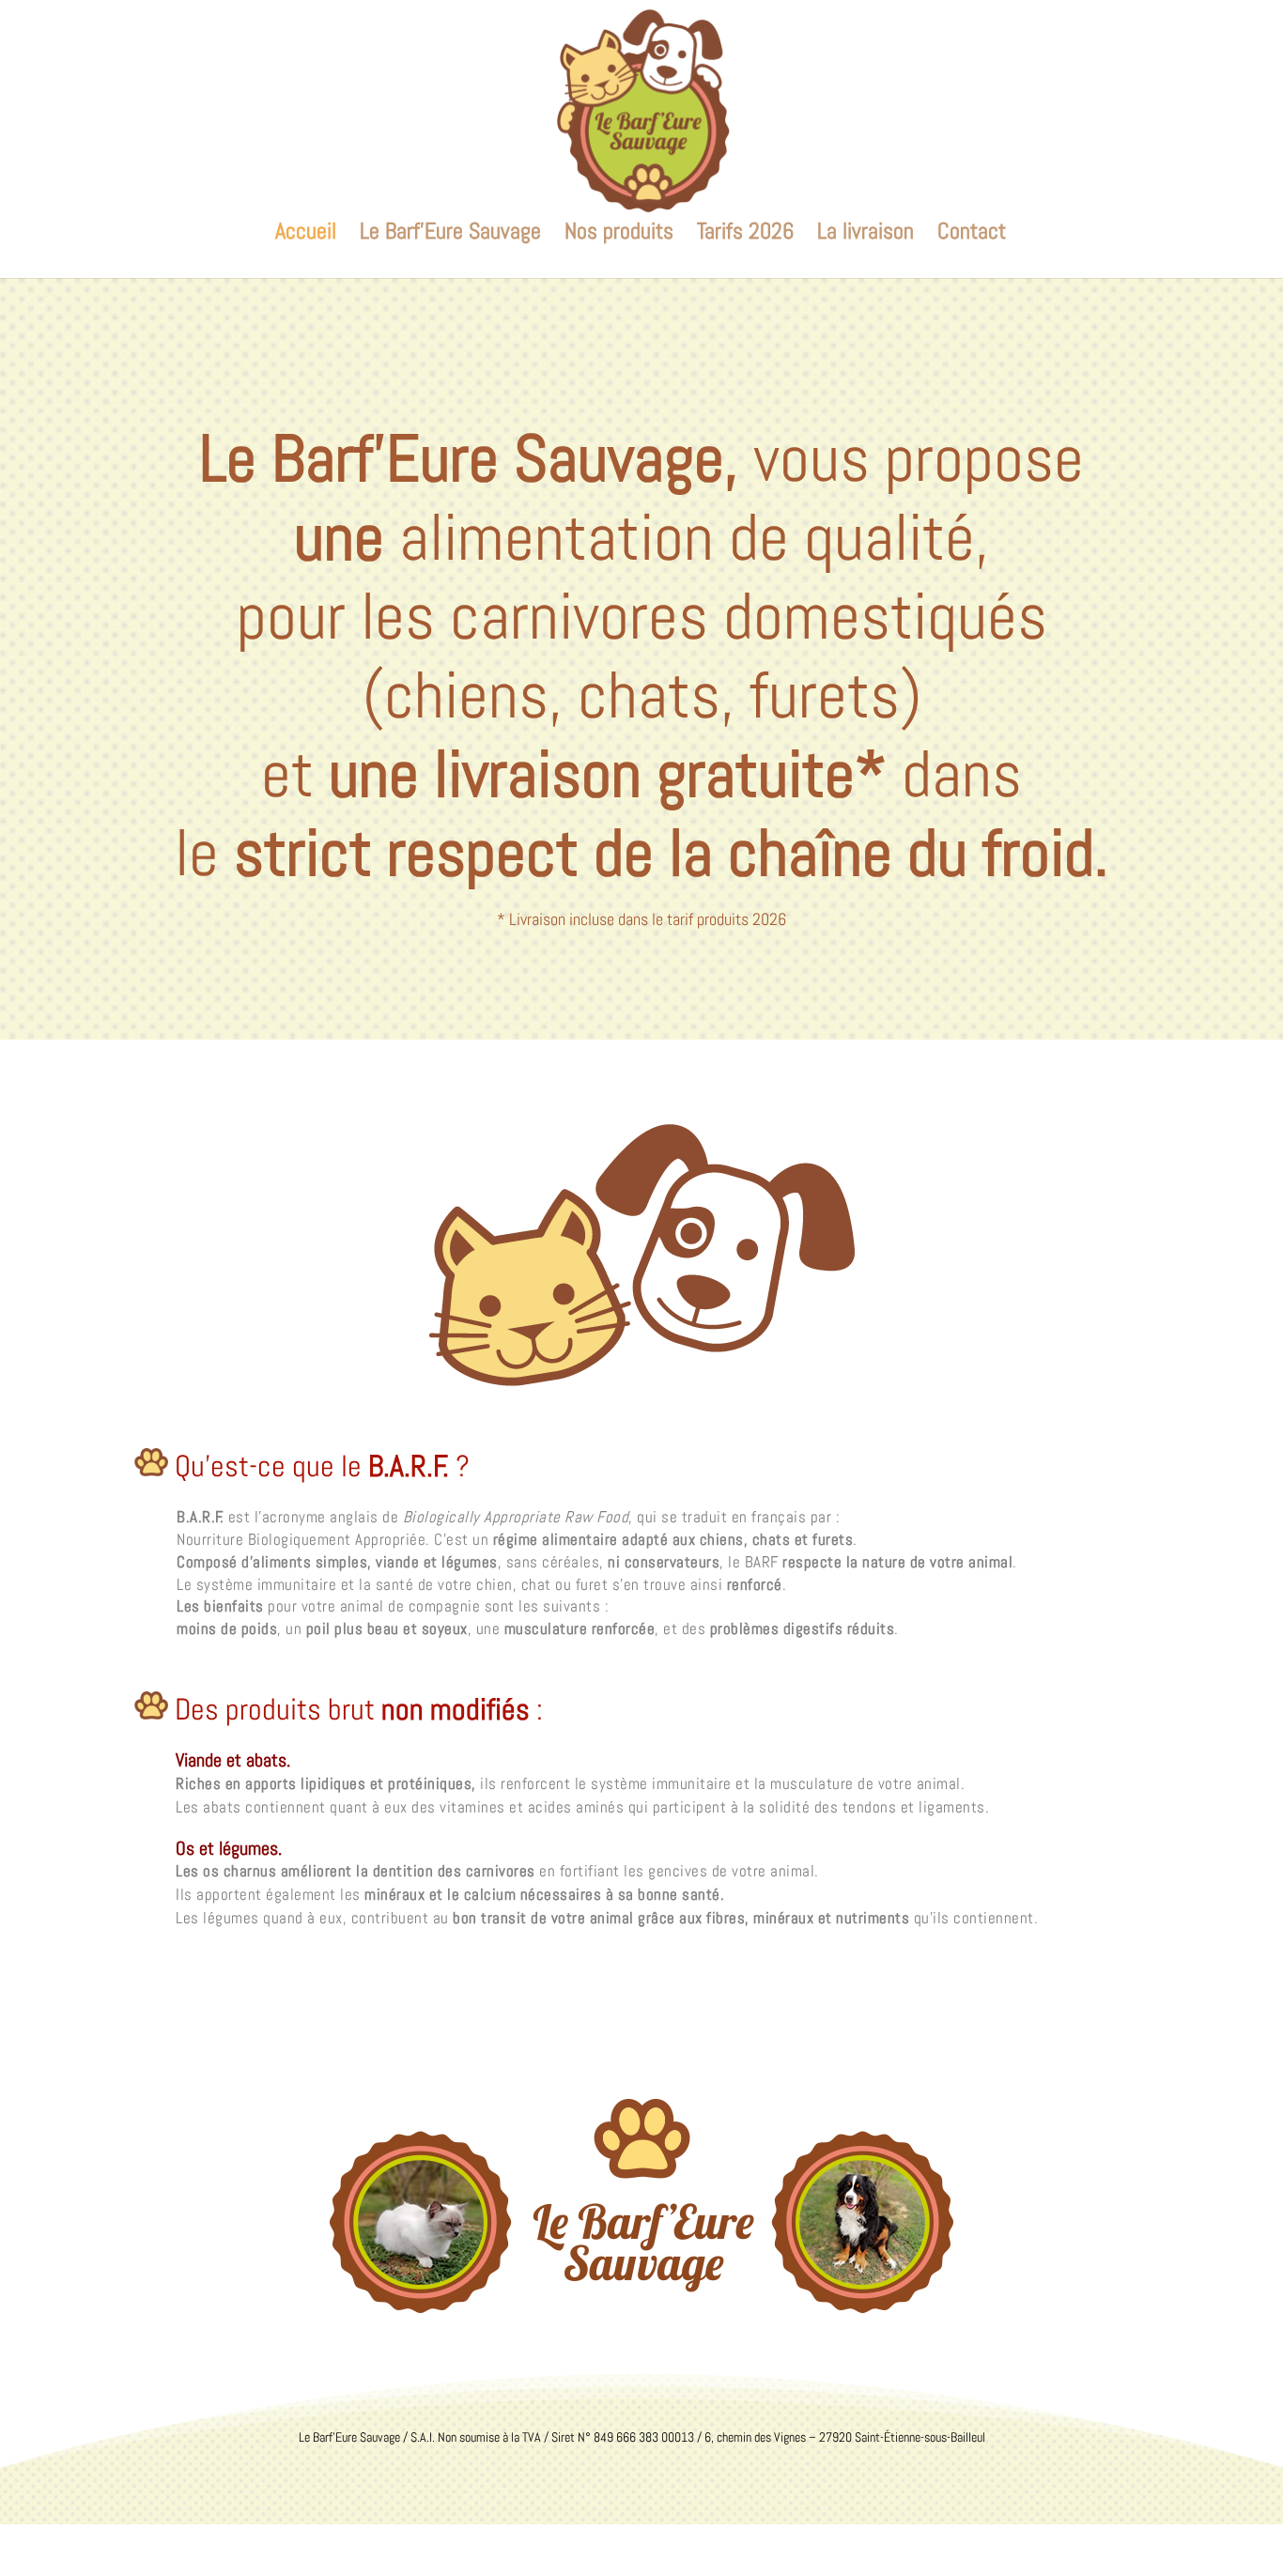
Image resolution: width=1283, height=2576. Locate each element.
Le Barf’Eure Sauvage (450, 235)
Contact (972, 235)
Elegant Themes (223, 2549)
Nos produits (619, 235)
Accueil (306, 235)
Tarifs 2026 (745, 235)
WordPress (358, 2549)
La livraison (866, 235)
